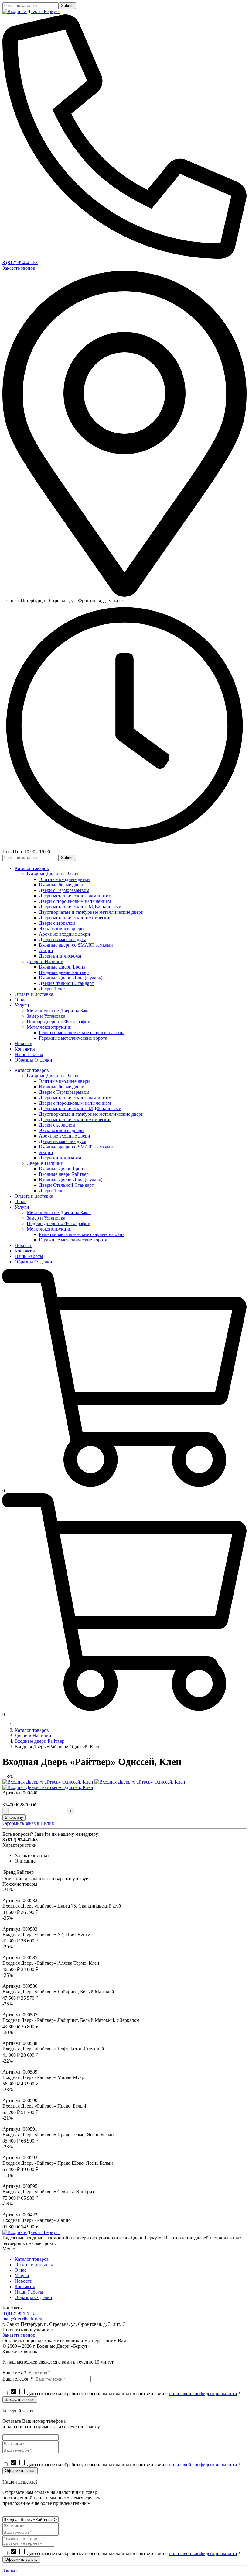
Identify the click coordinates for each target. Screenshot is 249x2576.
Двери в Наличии (33, 1736)
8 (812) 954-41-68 (20, 262)
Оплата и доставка (34, 2265)
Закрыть (11, 2571)
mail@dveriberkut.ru (22, 2319)
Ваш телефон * (18, 2379)
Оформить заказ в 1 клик (28, 1823)
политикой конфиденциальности (203, 2393)
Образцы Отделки (33, 2297)
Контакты (25, 2286)
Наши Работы (29, 2292)
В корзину (14, 1817)
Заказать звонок (19, 268)
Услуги (22, 2276)
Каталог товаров (32, 1730)
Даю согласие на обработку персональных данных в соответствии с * (125, 2393)
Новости (24, 2281)
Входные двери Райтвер (39, 1741)
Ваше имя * (14, 2372)
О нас (20, 2270)
